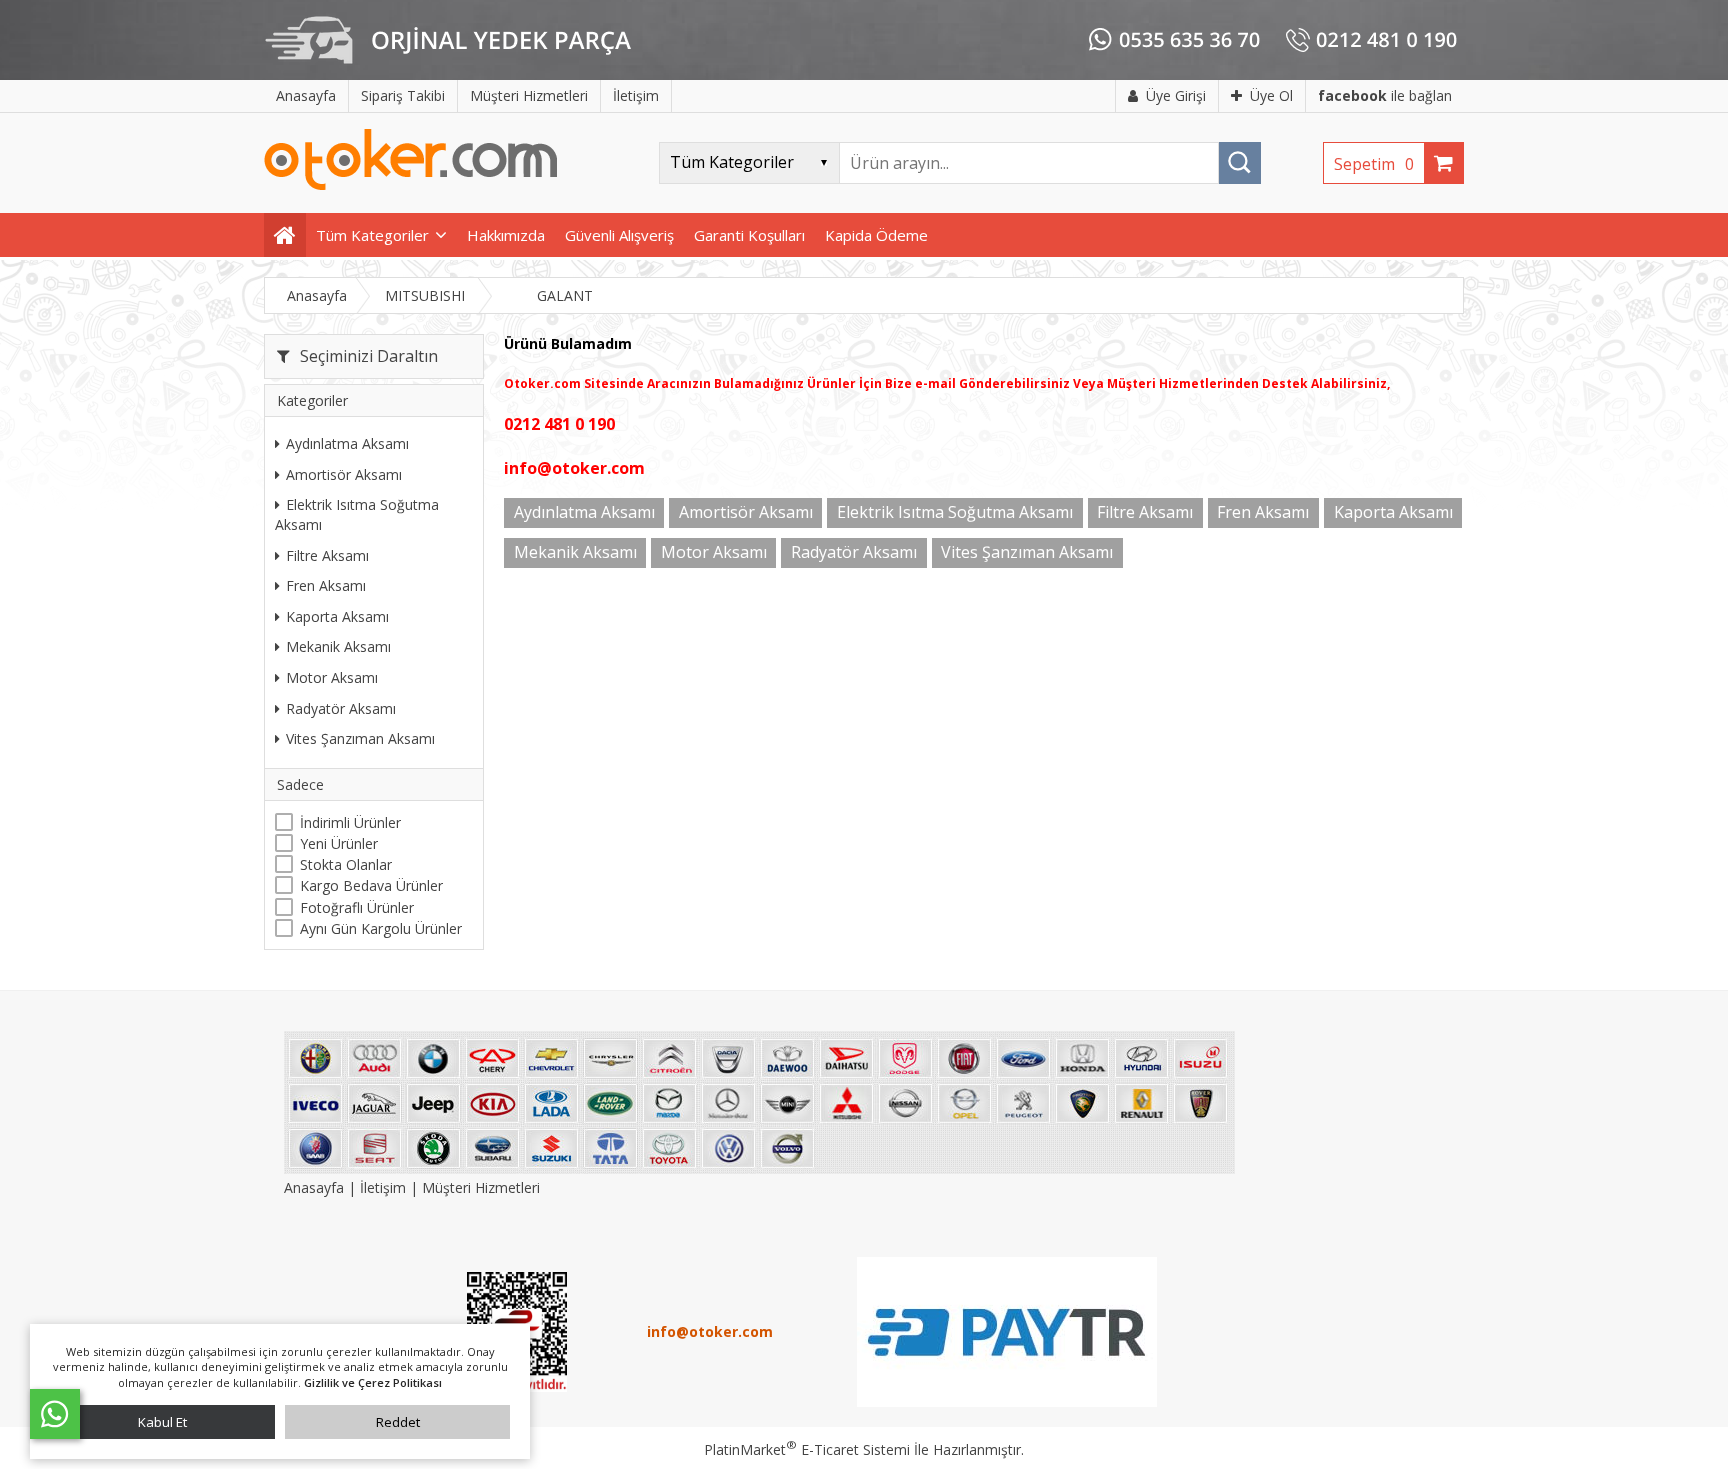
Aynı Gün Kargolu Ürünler (381, 928)
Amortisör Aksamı (344, 474)
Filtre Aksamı (327, 555)
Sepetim (1374, 164)
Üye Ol (1271, 95)
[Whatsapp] (55, 1414)
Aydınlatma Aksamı (347, 443)
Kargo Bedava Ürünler (371, 885)
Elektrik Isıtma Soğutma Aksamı (357, 514)
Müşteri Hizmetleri (481, 1187)
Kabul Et (162, 1422)
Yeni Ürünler (339, 843)
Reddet (398, 1422)
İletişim (383, 1187)
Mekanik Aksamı (338, 646)
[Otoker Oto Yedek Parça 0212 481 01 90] (411, 185)
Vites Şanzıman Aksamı (360, 738)
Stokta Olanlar (346, 864)
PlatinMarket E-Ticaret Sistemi (807, 1449)
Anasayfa (316, 1187)
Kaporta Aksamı (337, 616)
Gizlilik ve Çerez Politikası (373, 1382)
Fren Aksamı (326, 585)
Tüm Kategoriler (372, 235)
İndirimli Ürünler (350, 822)
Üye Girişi (1176, 95)
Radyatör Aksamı (341, 708)
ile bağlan (1385, 95)
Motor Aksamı (332, 677)
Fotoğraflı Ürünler (357, 907)
